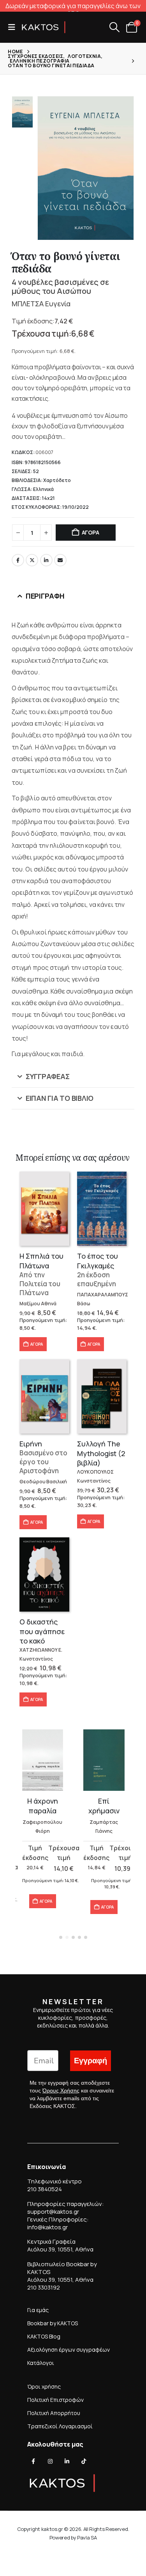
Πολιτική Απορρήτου (54, 2413)
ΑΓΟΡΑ (91, 532)
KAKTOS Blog (44, 2336)
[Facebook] (33, 2462)
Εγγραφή (91, 2061)
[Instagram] (50, 2462)
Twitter (32, 560)
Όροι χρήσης (44, 2387)
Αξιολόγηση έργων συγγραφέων (69, 2350)
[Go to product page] (44, 1209)
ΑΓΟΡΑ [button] (37, 1344)
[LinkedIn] (67, 2462)
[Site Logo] (44, 27)
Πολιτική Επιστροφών (55, 2400)
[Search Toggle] (114, 27)
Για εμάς (38, 2310)
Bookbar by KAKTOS (53, 2323)
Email (60, 560)
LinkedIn (46, 560)
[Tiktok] (84, 2462)
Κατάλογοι (41, 2363)
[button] (14, 27)
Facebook (18, 560)
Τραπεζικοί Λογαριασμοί (60, 2426)
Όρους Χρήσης (61, 2090)
